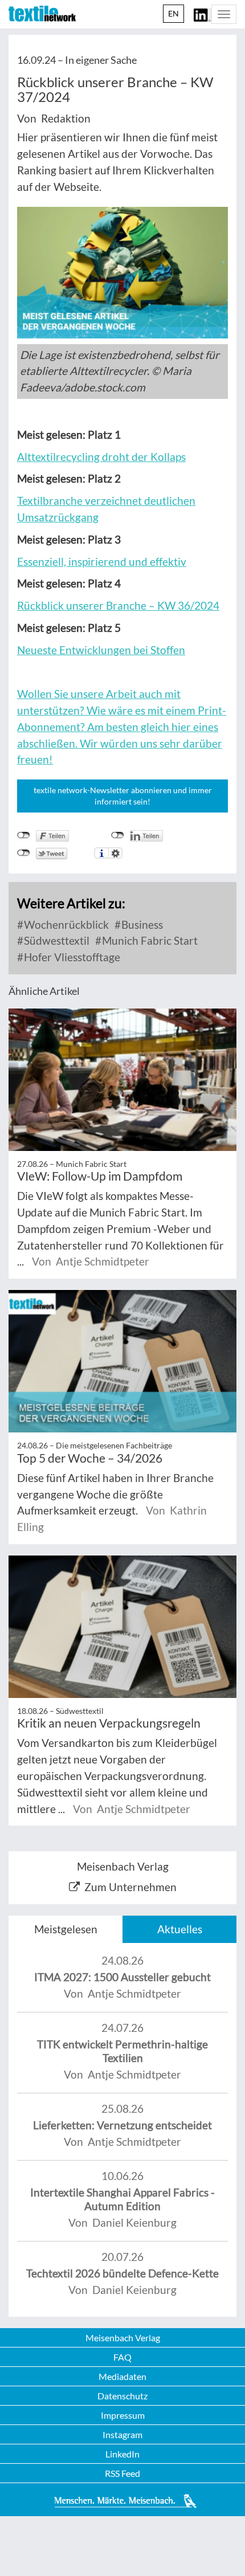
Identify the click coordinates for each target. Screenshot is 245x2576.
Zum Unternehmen (130, 1887)
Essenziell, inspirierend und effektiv (102, 562)
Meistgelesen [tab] (66, 1929)
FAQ (122, 2357)
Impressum (123, 2415)
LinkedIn (122, 2454)
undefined (118, 835)
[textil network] (42, 14)
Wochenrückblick (65, 924)
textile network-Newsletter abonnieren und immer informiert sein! (123, 796)
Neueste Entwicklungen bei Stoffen (101, 650)
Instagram (122, 2434)
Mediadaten (122, 2376)
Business (141, 924)
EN (173, 13)
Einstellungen (115, 853)
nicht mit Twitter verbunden (24, 853)
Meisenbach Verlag (123, 2338)
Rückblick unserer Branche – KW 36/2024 (118, 605)
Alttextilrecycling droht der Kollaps (101, 457)
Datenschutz (122, 2396)
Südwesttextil (56, 940)
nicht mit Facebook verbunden (24, 835)
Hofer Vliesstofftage (71, 957)
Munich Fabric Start (149, 940)
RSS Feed (122, 2473)
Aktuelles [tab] (180, 1929)
